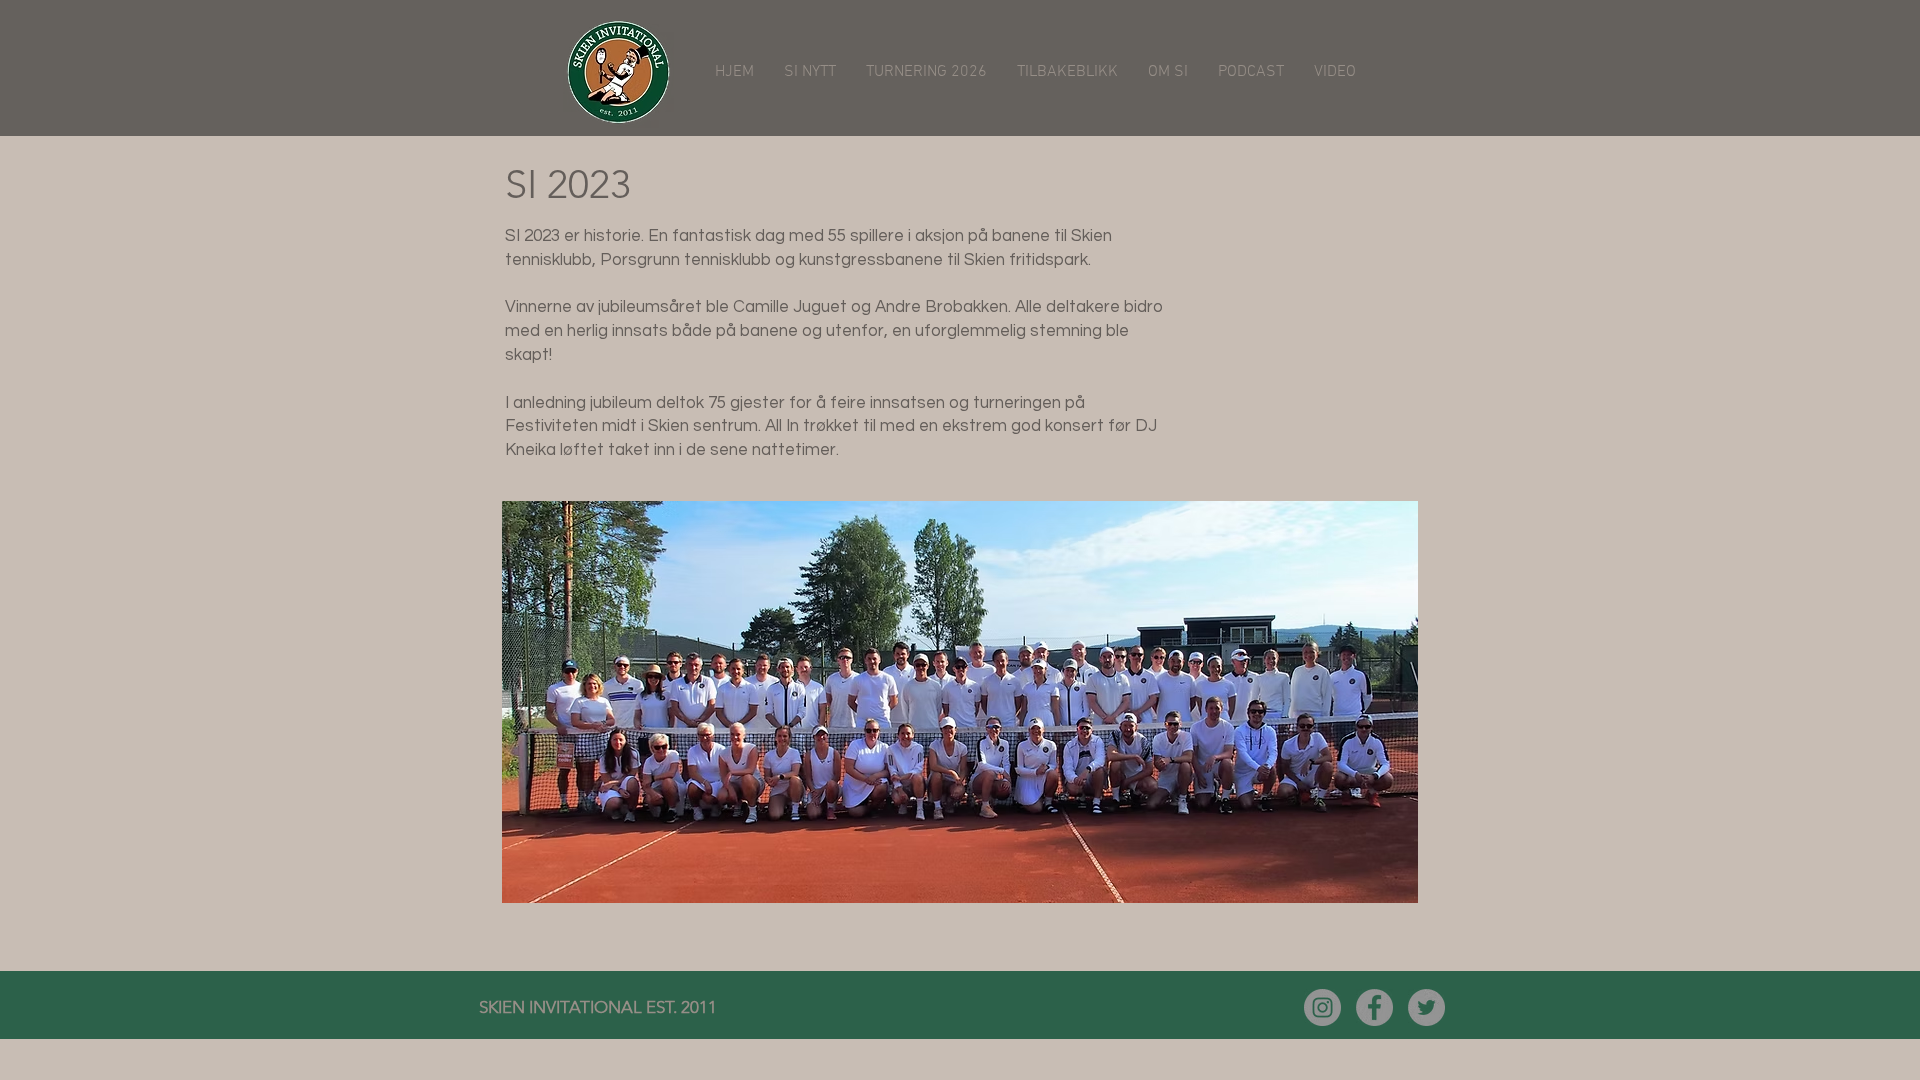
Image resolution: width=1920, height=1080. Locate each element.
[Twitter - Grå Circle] (1426, 1007)
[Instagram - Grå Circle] (1322, 1007)
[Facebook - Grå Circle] (1374, 1007)
